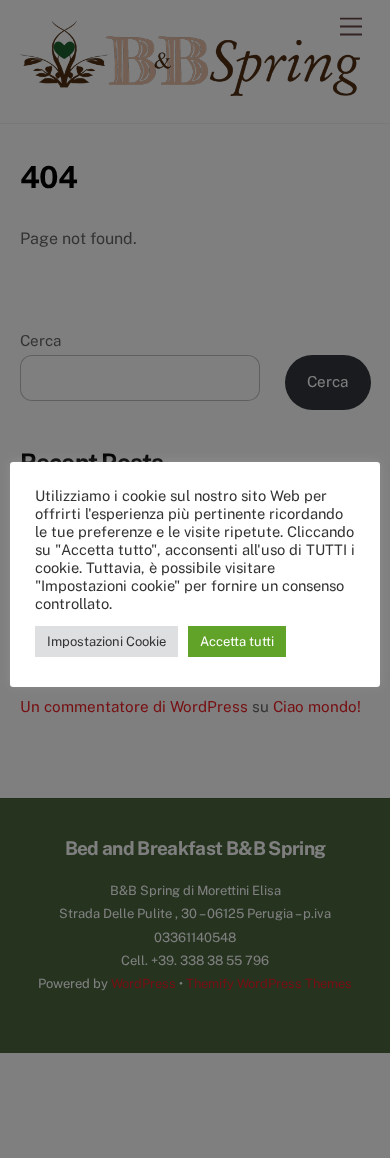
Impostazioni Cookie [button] (106, 641)
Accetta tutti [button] (237, 641)
